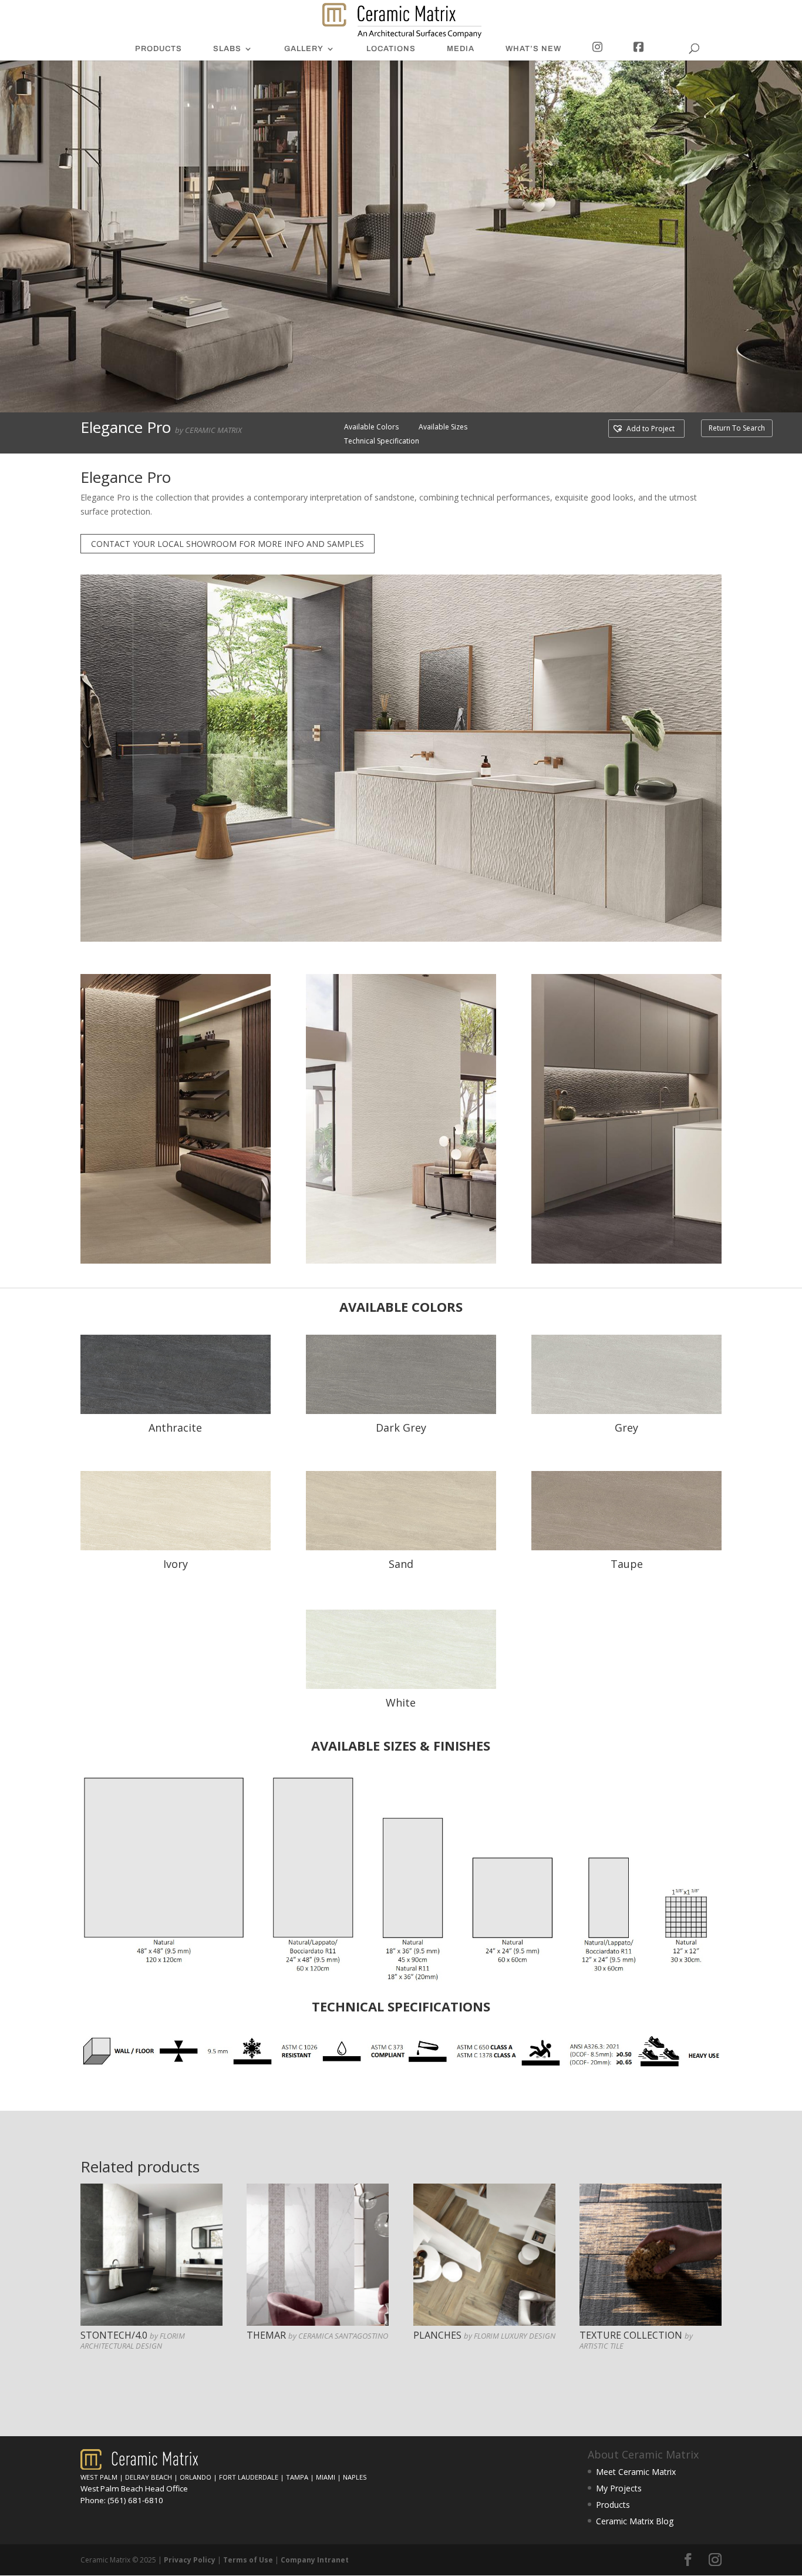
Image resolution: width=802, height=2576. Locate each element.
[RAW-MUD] (401, 1411)
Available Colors (371, 427)
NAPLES (355, 2477)
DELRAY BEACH (149, 2477)
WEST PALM (99, 2477)
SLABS (227, 49)
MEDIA (461, 49)
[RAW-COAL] (626, 1411)
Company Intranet (315, 2560)
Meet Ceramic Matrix (636, 2472)
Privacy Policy (190, 2560)
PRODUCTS (159, 49)
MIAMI (326, 2477)
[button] (643, 429)
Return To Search (737, 428)
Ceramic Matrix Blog (635, 2521)
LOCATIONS (391, 49)
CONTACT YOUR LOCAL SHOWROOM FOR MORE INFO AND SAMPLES (228, 544)
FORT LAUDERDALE (249, 2477)
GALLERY (304, 49)
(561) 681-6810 (135, 2500)
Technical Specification (382, 441)
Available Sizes (443, 427)
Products (613, 2505)
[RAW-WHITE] (176, 1547)
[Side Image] (176, 1260)
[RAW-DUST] (176, 1411)
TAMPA (297, 2477)
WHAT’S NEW (533, 49)
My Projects (619, 2488)
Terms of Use (248, 2560)
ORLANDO (196, 2477)
